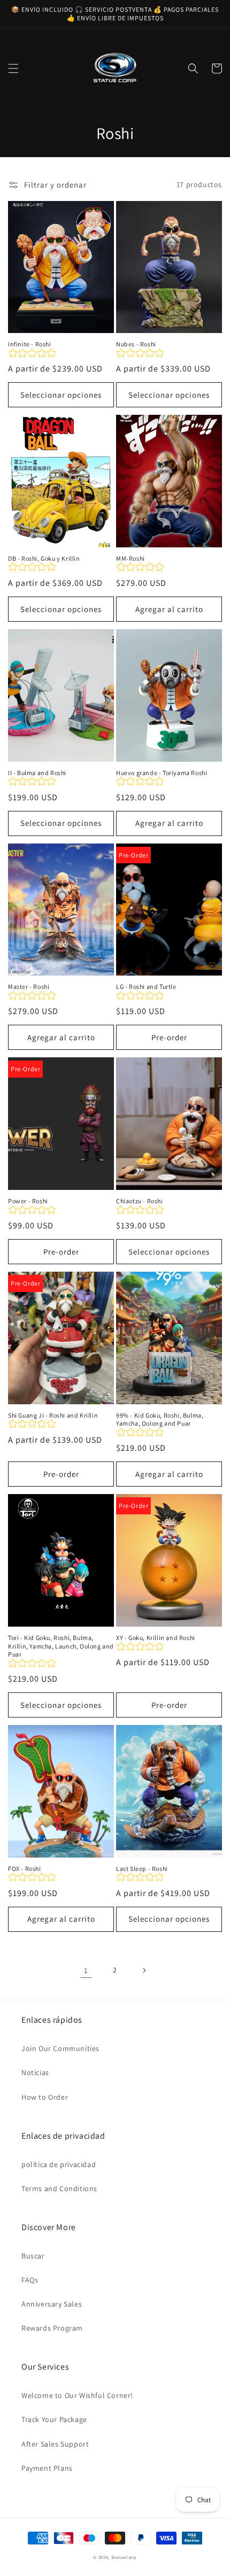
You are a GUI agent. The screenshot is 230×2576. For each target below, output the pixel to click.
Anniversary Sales (52, 2304)
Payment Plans (47, 2468)
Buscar (33, 2256)
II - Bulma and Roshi (37, 773)
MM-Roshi (131, 558)
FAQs (30, 2280)
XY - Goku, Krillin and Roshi (156, 1638)
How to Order (45, 2097)
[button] (13, 68)
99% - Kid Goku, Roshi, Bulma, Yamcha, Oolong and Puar (160, 1419)
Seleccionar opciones (61, 395)
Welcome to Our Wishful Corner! (77, 2395)
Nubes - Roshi (136, 344)
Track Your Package (54, 2419)
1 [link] (86, 1970)
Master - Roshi (29, 987)
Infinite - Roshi (30, 344)
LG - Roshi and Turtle (146, 987)
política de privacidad (59, 2164)
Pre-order (169, 1037)
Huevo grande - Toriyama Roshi (162, 773)
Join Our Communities (60, 2048)
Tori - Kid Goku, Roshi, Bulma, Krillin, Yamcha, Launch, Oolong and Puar (61, 1646)
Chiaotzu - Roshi (140, 1201)
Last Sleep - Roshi (142, 1869)
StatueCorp (124, 2557)
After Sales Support (55, 2444)
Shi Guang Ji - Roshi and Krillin (53, 1415)
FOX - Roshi (25, 1869)
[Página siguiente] (144, 1970)
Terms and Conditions (59, 2188)
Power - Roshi (28, 1201)
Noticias (35, 2072)
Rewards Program (52, 2328)
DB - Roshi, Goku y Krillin (44, 558)
